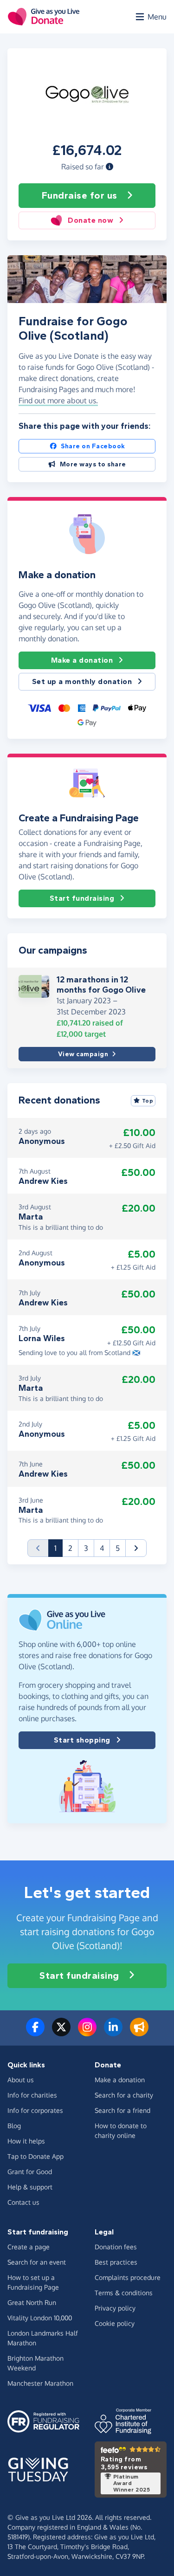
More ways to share (93, 464)
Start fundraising (82, 898)
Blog (14, 2126)
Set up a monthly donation (82, 681)
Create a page (29, 2247)
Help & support (30, 2187)
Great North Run (32, 2302)
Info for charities (32, 2095)
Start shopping (82, 1740)
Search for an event (37, 2262)
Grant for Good (30, 2172)
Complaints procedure (128, 2277)
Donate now (90, 220)
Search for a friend (122, 2110)
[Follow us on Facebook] (35, 2033)
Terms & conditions (124, 2293)
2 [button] (70, 1548)
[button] (110, 167)
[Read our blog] (139, 2033)
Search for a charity (124, 2095)
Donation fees (116, 2247)
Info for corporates (35, 2110)
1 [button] (58, 1548)
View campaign (83, 1054)
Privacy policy (115, 2308)
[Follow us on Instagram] (87, 2033)
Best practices (116, 2262)
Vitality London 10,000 (40, 2318)
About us (21, 2080)
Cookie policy (115, 2323)
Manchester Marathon (40, 2383)
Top (148, 1101)
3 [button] (86, 1548)
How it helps (26, 2141)
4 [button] (102, 1548)
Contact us (23, 2202)
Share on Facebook (93, 446)
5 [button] (118, 1548)
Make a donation (82, 660)
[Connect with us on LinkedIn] (113, 2033)
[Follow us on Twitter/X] (61, 2033)
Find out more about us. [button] (58, 400)
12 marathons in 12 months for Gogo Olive (101, 985)
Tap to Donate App (35, 2156)
